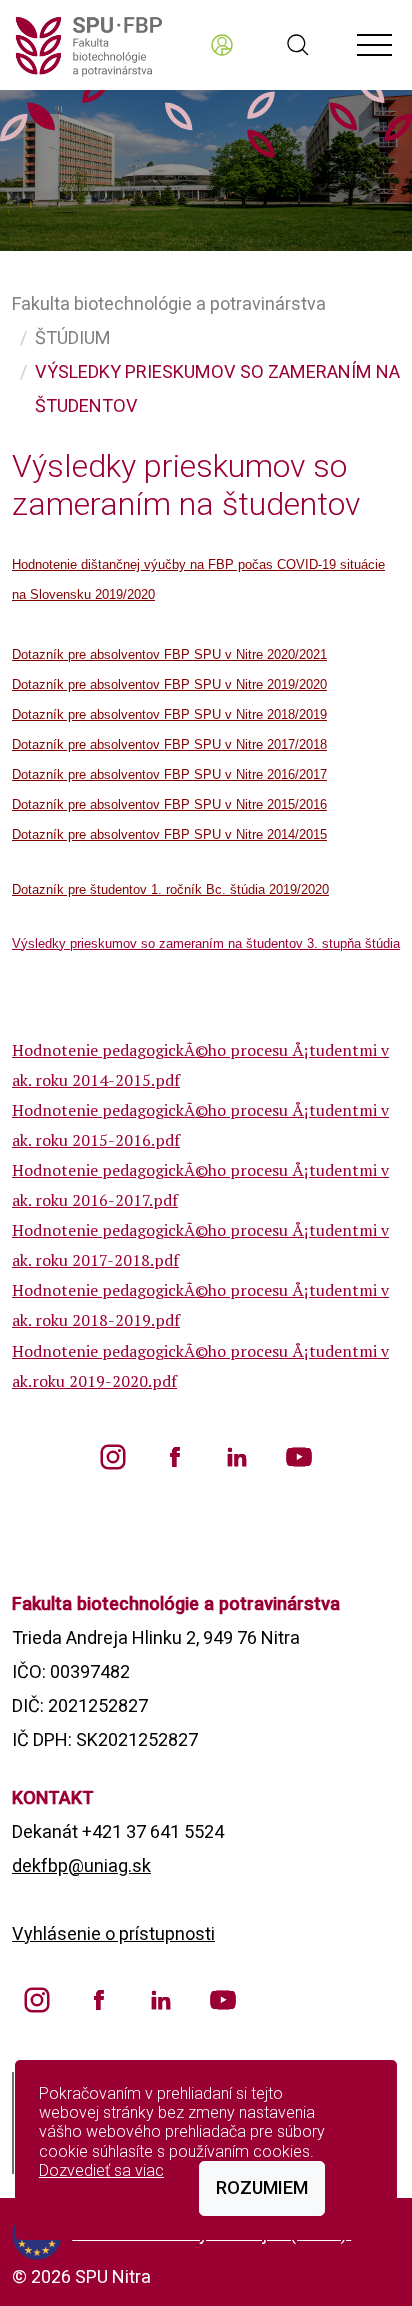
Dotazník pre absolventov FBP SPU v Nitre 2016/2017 (169, 774)
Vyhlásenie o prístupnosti (113, 1933)
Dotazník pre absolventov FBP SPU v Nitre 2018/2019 (169, 714)
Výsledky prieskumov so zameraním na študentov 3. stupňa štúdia (206, 943)
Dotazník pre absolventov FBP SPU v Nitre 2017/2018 (169, 744)
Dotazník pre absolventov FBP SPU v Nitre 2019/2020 (169, 684)
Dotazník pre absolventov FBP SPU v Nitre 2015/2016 (169, 804)
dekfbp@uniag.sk (81, 1865)
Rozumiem (262, 2187)
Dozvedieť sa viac (101, 2170)
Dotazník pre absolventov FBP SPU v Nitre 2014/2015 (169, 834)
